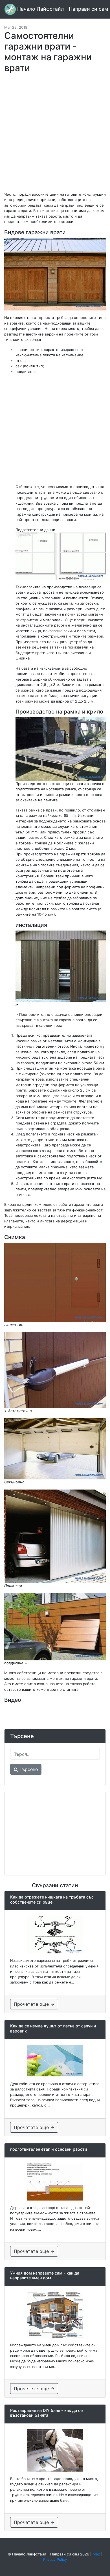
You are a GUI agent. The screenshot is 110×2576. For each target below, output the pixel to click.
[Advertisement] (55, 135)
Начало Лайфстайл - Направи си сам (62, 9)
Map (96, 2554)
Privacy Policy (55, 2559)
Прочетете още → (34, 2004)
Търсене (28, 1769)
